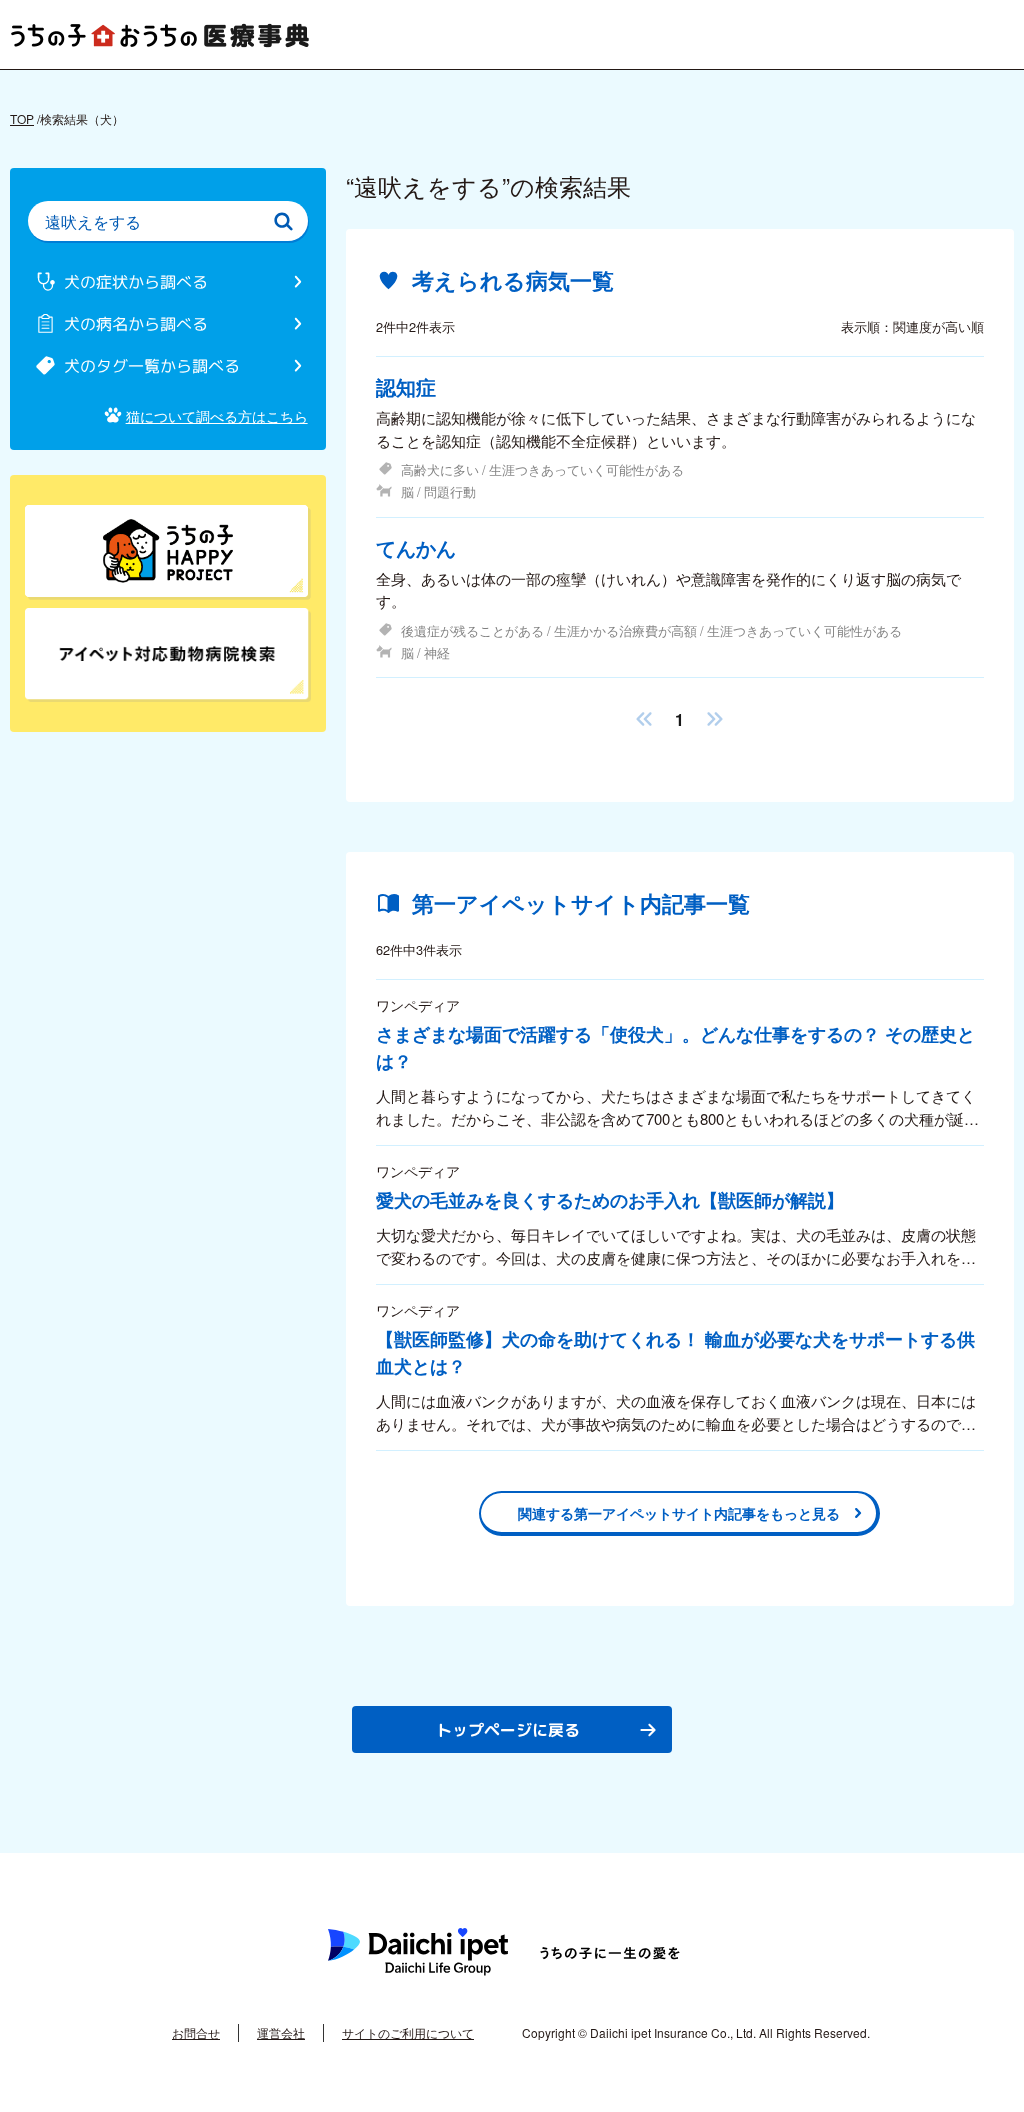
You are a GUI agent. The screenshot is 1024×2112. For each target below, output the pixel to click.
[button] (644, 719)
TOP (22, 118)
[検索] (284, 221)
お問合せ (196, 2032)
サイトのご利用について (408, 2032)
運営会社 (281, 2032)
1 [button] (679, 719)
